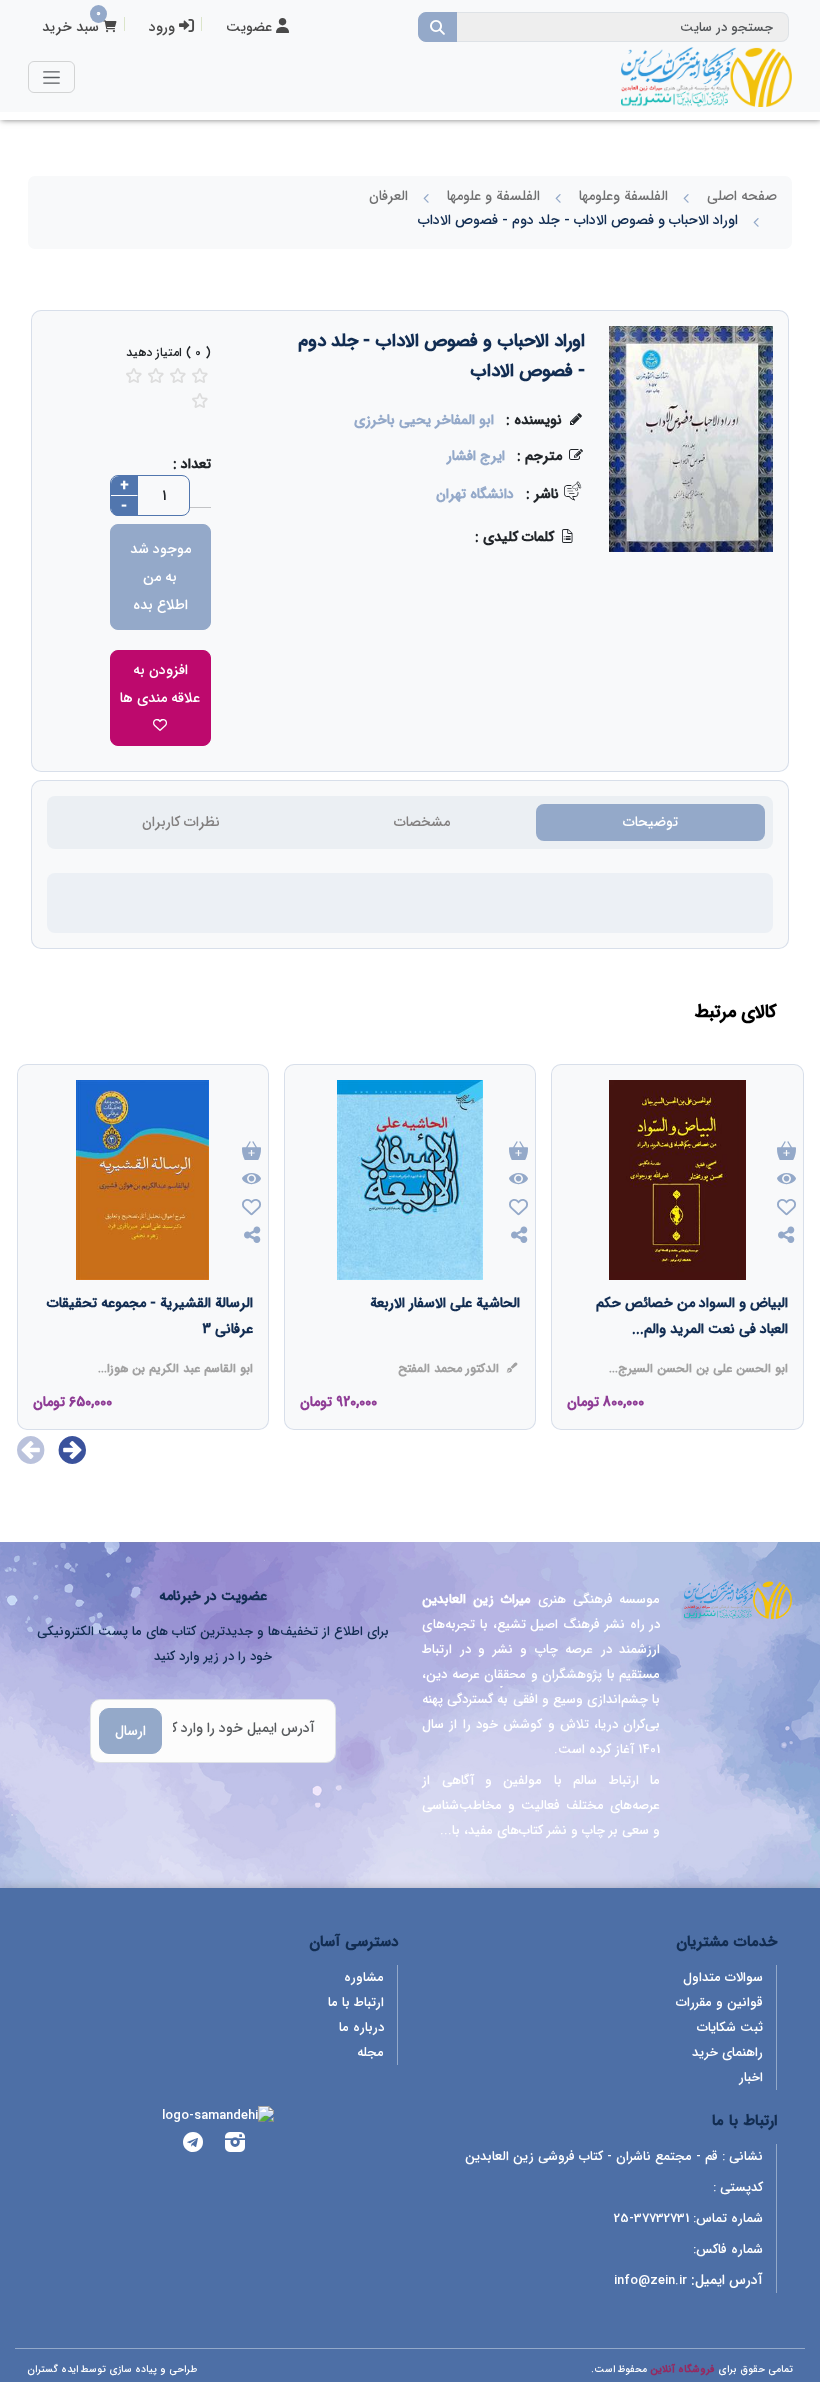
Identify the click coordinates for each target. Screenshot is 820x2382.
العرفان (388, 196)
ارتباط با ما (356, 2002)
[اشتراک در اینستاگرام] (235, 2145)
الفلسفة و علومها (493, 196)
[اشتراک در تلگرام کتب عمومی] (193, 2145)
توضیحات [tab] (650, 822)
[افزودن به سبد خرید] (786, 1152)
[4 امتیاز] (178, 375)
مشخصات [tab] (422, 822)
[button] (72, 1450)
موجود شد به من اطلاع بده (160, 577)
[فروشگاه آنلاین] (706, 77)
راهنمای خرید (727, 2052)
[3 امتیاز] (156, 375)
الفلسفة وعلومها (623, 196)
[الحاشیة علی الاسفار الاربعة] (445, 1343)
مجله (370, 2052)
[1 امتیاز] (200, 400)
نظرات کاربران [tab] (181, 822)
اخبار (751, 2077)
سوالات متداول (723, 1977)
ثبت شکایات (730, 2027)
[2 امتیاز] (134, 375)
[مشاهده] (786, 1180)
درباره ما (361, 2027)
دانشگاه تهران (475, 494)
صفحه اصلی (742, 196)
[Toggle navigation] (51, 76)
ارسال (130, 1731)
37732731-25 (651, 2218)
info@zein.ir (650, 2280)
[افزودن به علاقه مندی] (786, 1209)
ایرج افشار (476, 456)
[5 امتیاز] (200, 375)
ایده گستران (52, 2369)
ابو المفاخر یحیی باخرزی (424, 420)
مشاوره (364, 1977)
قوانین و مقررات (719, 2002)
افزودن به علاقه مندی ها (160, 684)
